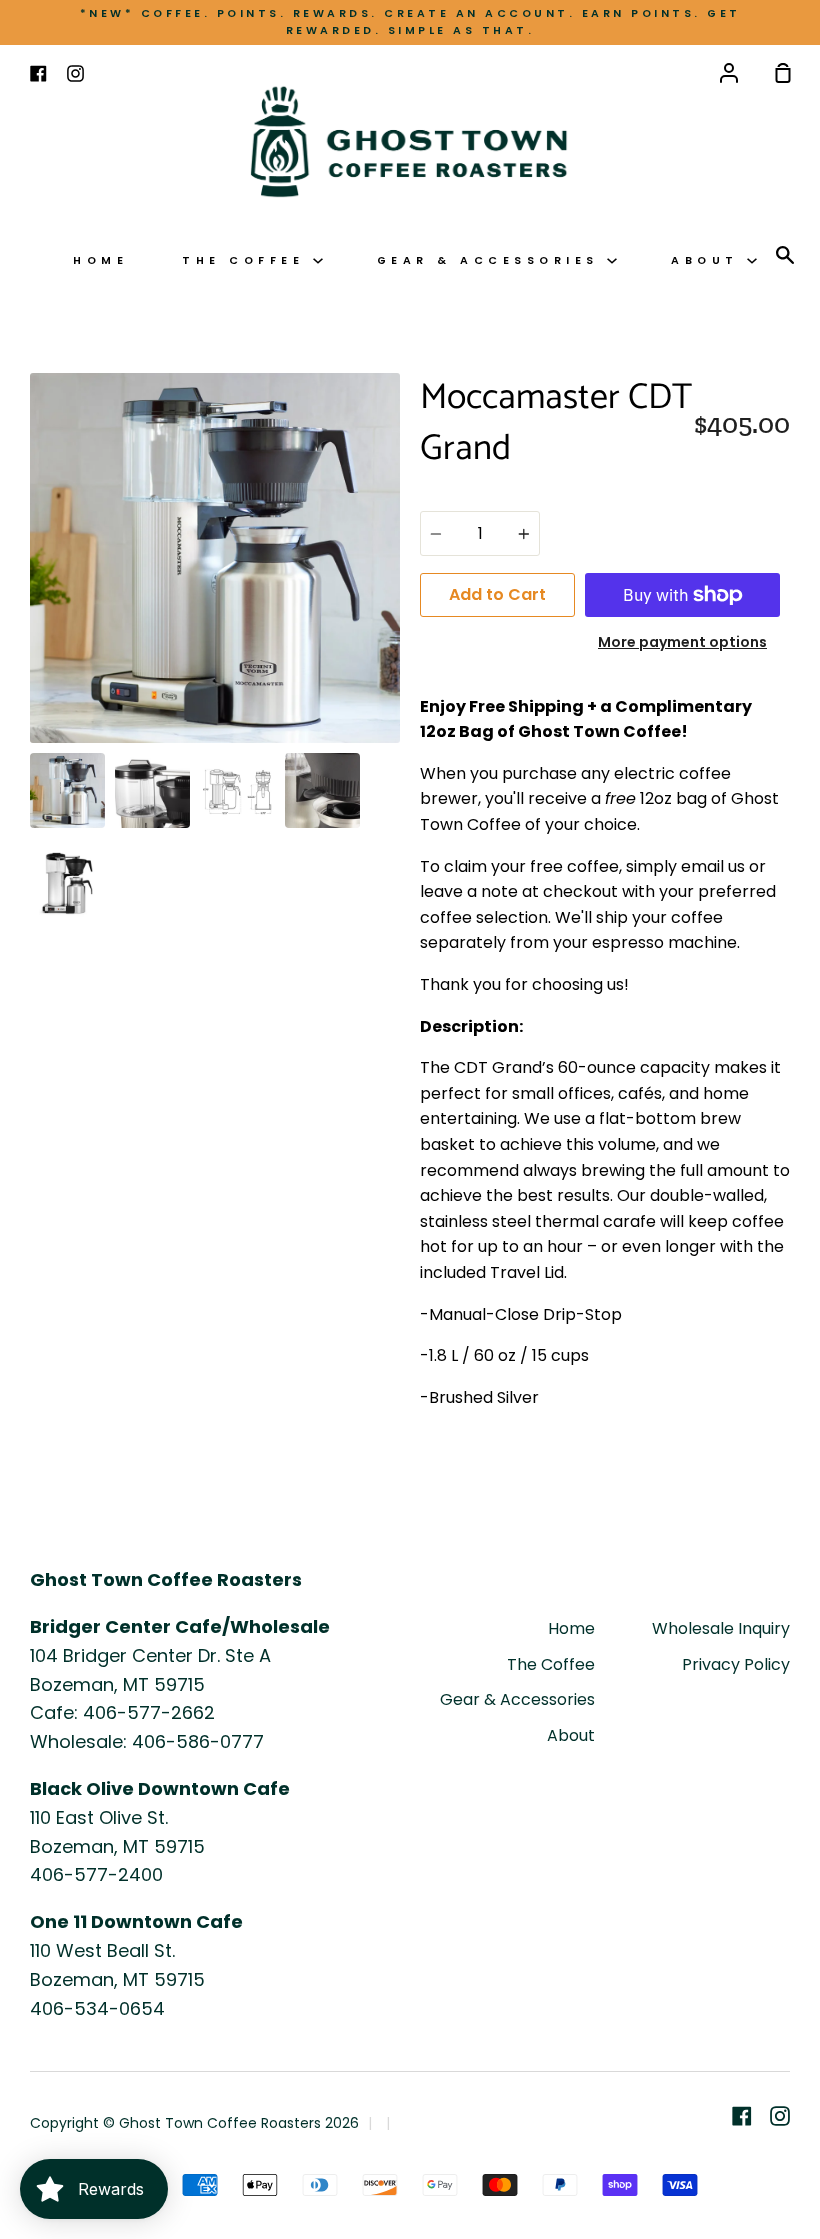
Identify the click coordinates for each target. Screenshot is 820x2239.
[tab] (67, 790)
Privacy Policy (736, 1664)
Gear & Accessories (492, 260)
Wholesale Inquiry (721, 1628)
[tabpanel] (215, 558)
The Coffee (247, 260)
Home (100, 260)
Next (394, 619)
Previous (36, 619)
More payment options (682, 642)
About (709, 260)
